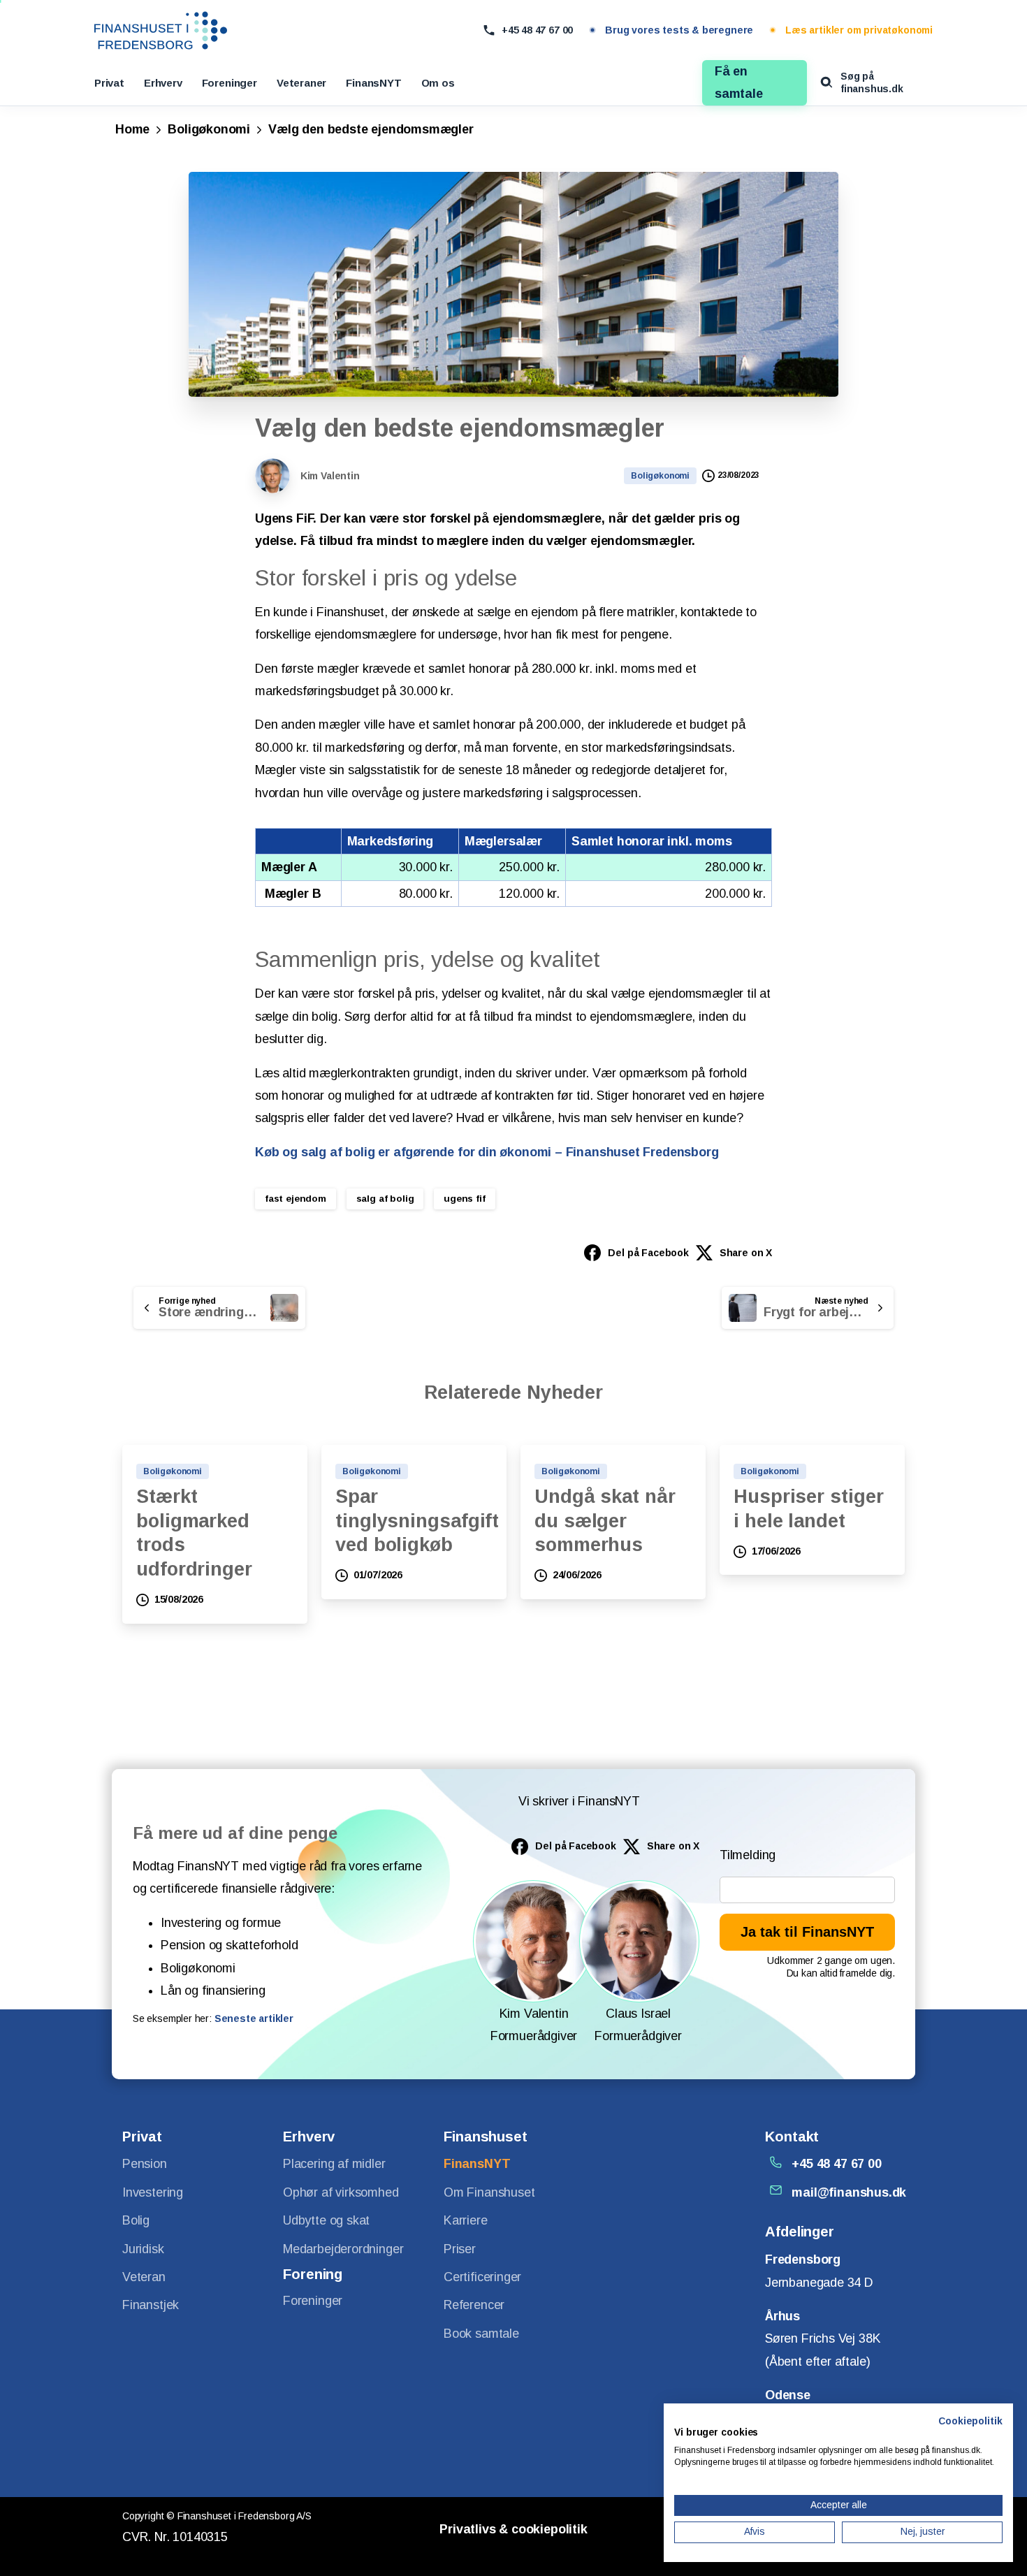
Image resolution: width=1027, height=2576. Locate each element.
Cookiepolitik (970, 2421)
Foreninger (230, 83)
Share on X (746, 1253)
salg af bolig (385, 1199)
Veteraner (301, 83)
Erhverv (163, 83)
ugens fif (464, 1199)
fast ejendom (296, 1199)
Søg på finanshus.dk (872, 82)
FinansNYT (373, 83)
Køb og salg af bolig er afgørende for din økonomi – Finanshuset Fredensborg (487, 1152)
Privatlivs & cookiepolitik (513, 2529)
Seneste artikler (254, 2018)
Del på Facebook (648, 1253)
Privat (109, 83)
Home (132, 129)
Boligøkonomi (209, 129)
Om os (438, 83)
